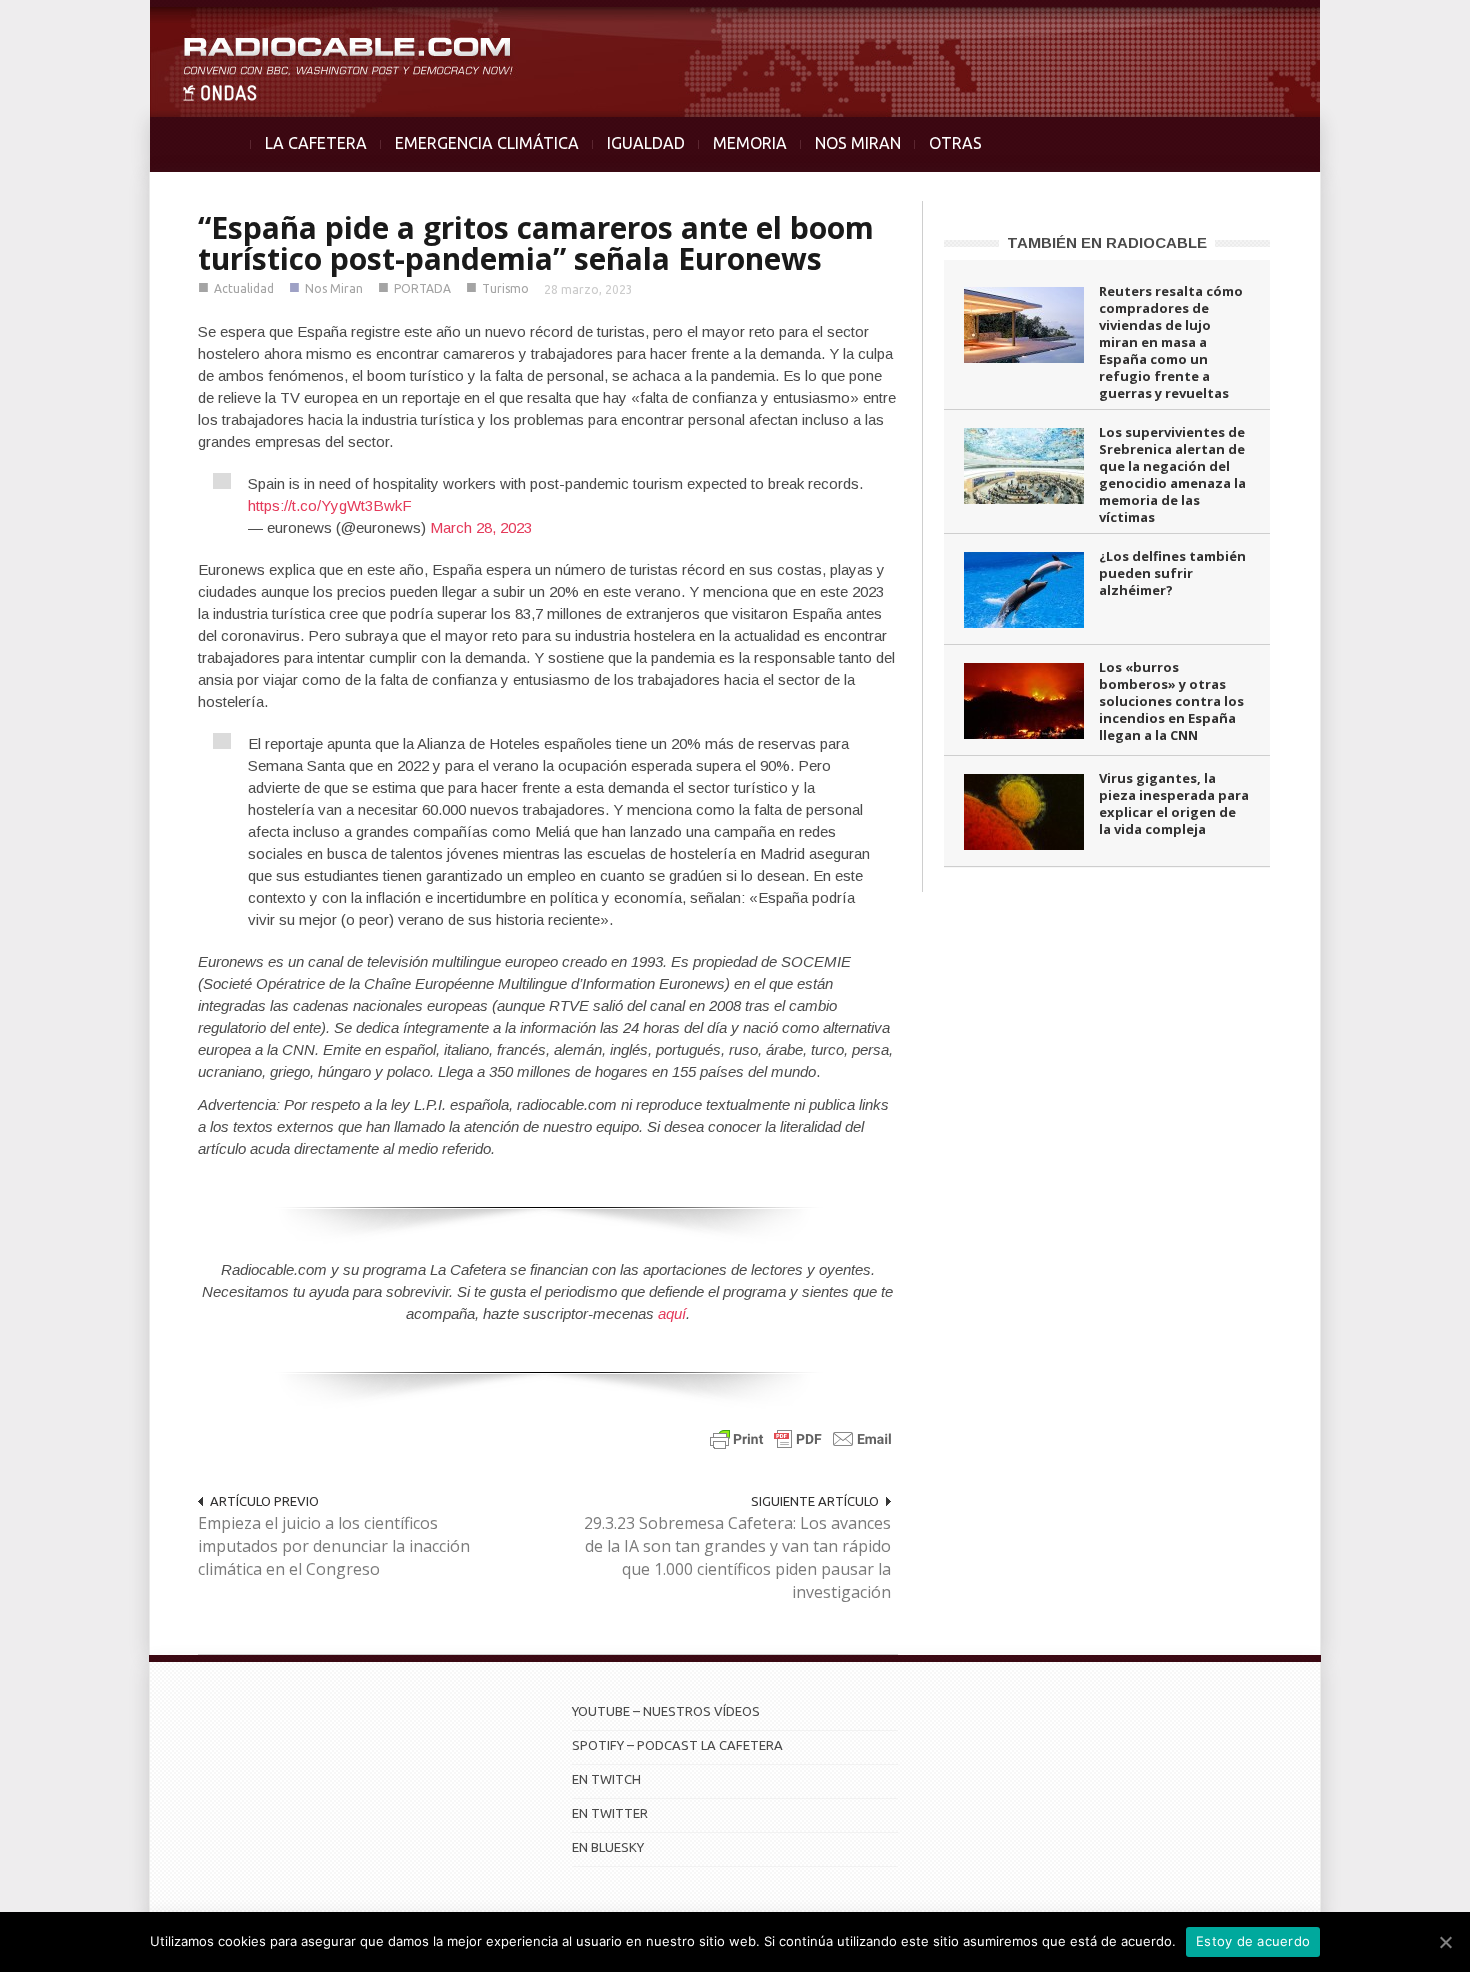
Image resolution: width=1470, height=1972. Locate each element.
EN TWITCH (606, 1779)
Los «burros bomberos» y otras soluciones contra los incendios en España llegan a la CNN (1171, 701)
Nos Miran (334, 288)
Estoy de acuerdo (1253, 1941)
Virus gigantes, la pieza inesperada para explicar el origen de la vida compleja (1174, 803)
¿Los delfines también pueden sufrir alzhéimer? (1172, 573)
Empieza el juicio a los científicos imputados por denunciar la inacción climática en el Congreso (334, 1546)
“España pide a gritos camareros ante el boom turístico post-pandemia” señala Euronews (536, 243)
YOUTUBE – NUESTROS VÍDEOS (666, 1711)
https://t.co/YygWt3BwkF (330, 505)
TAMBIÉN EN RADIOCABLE (1107, 242)
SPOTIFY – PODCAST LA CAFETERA (677, 1745)
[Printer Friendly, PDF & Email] (801, 1438)
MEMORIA (750, 143)
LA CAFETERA (316, 143)
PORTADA (422, 288)
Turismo (505, 288)
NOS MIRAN (858, 143)
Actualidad (244, 288)
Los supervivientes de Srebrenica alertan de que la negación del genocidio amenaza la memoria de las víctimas (1172, 474)
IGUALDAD (646, 143)
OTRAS (955, 143)
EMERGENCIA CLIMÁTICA (487, 143)
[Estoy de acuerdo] (1445, 1942)
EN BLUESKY (608, 1847)
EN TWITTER (610, 1813)
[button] (1402, 26)
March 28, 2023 (481, 527)
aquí (672, 1313)
